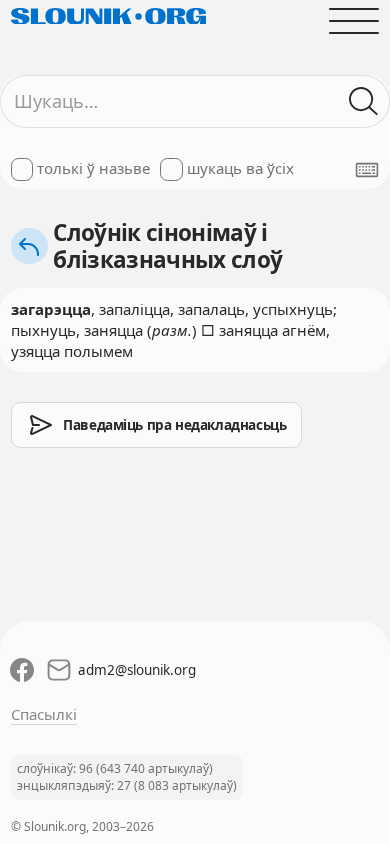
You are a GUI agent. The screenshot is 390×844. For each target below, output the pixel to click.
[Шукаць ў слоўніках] (364, 101)
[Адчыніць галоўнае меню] (354, 20)
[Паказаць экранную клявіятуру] (367, 170)
